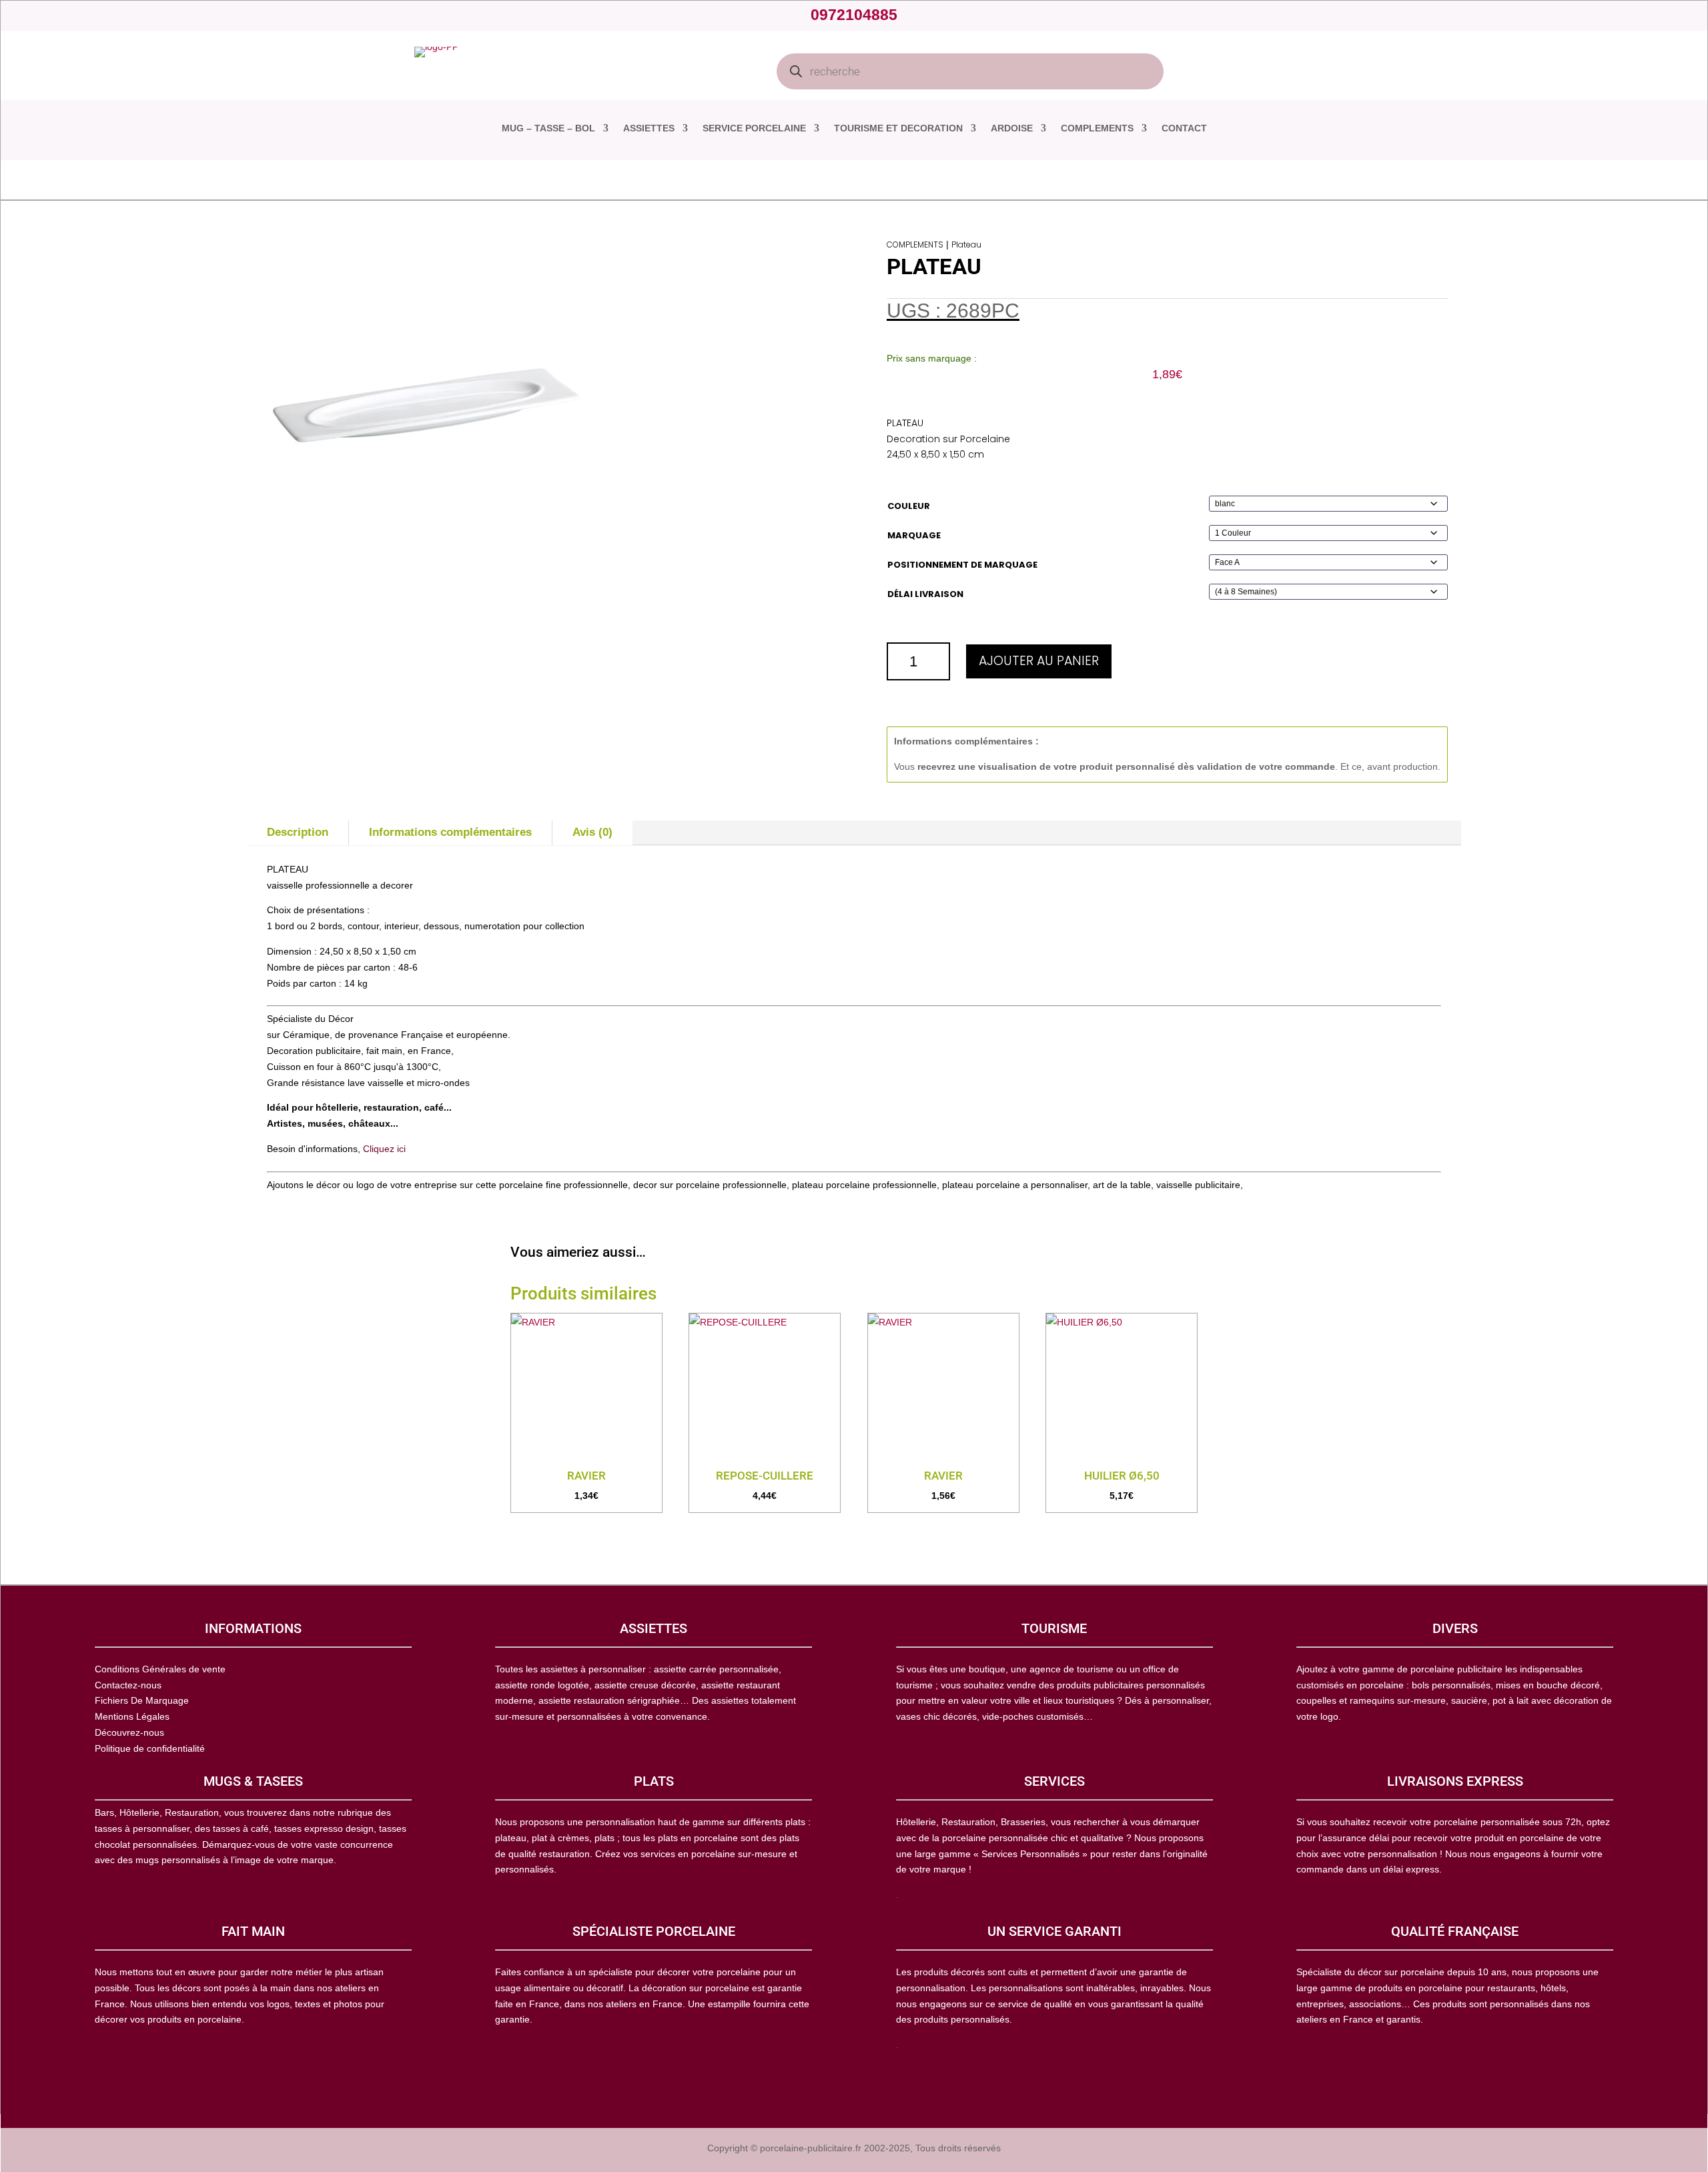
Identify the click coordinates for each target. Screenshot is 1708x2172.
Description (298, 832)
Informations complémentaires (450, 832)
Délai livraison (925, 594)
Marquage (914, 535)
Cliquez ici (384, 1149)
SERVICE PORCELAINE (754, 128)
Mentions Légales (132, 1716)
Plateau (966, 244)
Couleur (909, 506)
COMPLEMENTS (1097, 128)
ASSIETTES (649, 128)
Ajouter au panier (1039, 661)
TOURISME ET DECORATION (898, 128)
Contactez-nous (128, 1685)
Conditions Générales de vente (160, 1669)
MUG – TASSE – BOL (548, 128)
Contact (1184, 128)
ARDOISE (1012, 128)
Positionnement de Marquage (962, 565)
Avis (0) (592, 832)
